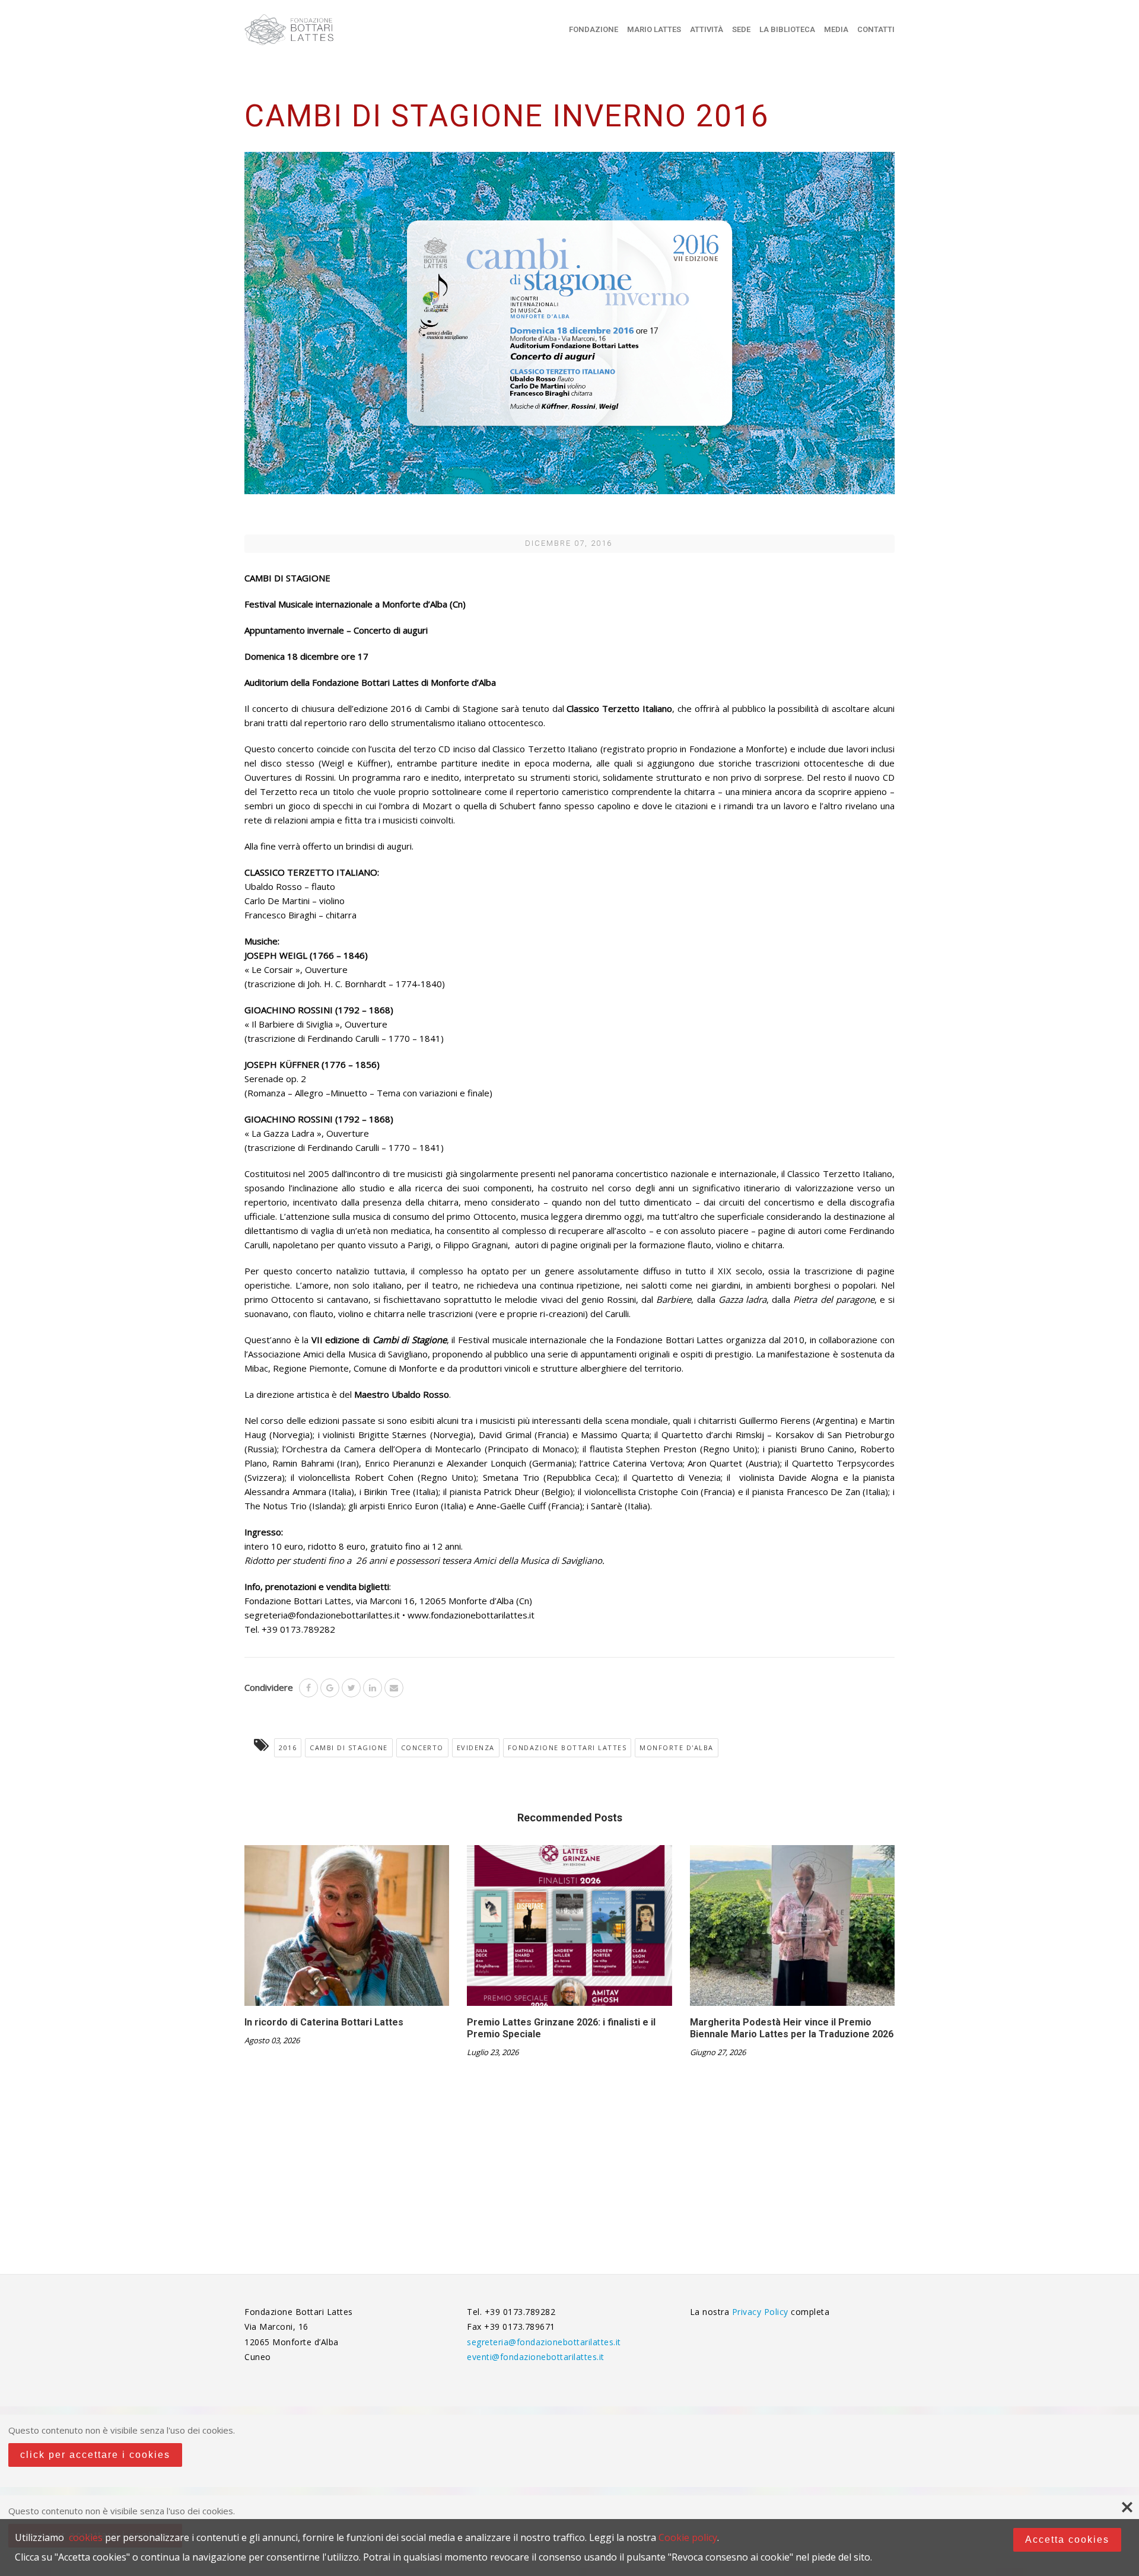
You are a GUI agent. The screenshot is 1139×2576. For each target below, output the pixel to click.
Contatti (876, 29)
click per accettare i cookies (95, 2455)
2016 (288, 1747)
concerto (422, 1747)
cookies (86, 2537)
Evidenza (476, 1747)
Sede (741, 29)
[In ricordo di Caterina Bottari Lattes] (347, 1930)
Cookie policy (688, 2537)
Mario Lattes (654, 29)
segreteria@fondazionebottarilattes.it (544, 2342)
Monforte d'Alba (677, 1747)
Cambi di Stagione (349, 1747)
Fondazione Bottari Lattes (567, 1747)
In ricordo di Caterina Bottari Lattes (324, 2022)
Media (836, 29)
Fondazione (594, 29)
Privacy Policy (762, 2312)
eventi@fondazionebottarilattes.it (536, 2357)
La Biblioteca (787, 29)
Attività (707, 29)
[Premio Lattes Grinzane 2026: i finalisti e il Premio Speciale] (569, 1930)
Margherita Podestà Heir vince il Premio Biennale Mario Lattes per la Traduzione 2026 (792, 2028)
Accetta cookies (1067, 2540)
